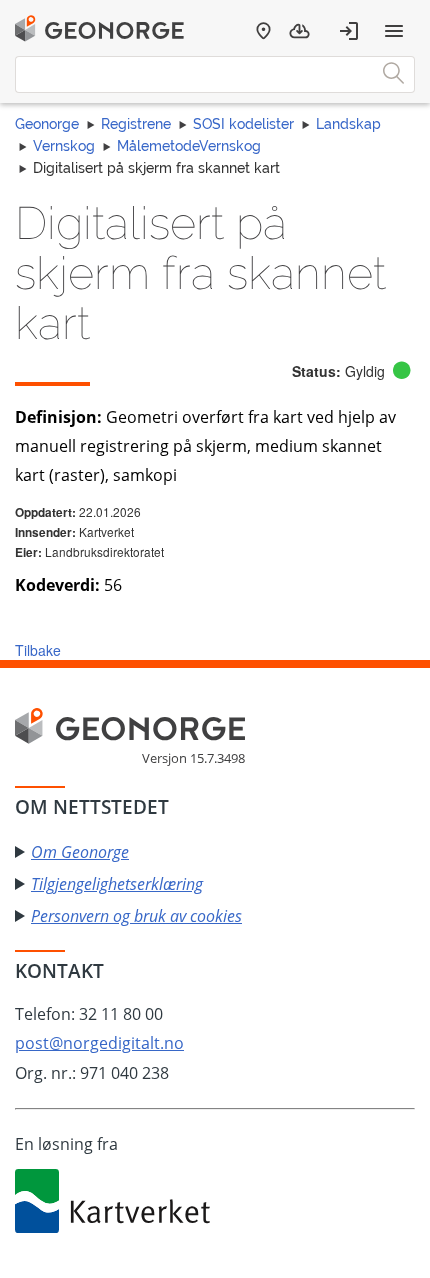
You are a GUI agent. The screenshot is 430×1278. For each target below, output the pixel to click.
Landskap (348, 124)
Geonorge (47, 124)
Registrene (136, 124)
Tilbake (38, 650)
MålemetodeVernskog (189, 146)
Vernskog (64, 146)
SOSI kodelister (243, 124)
